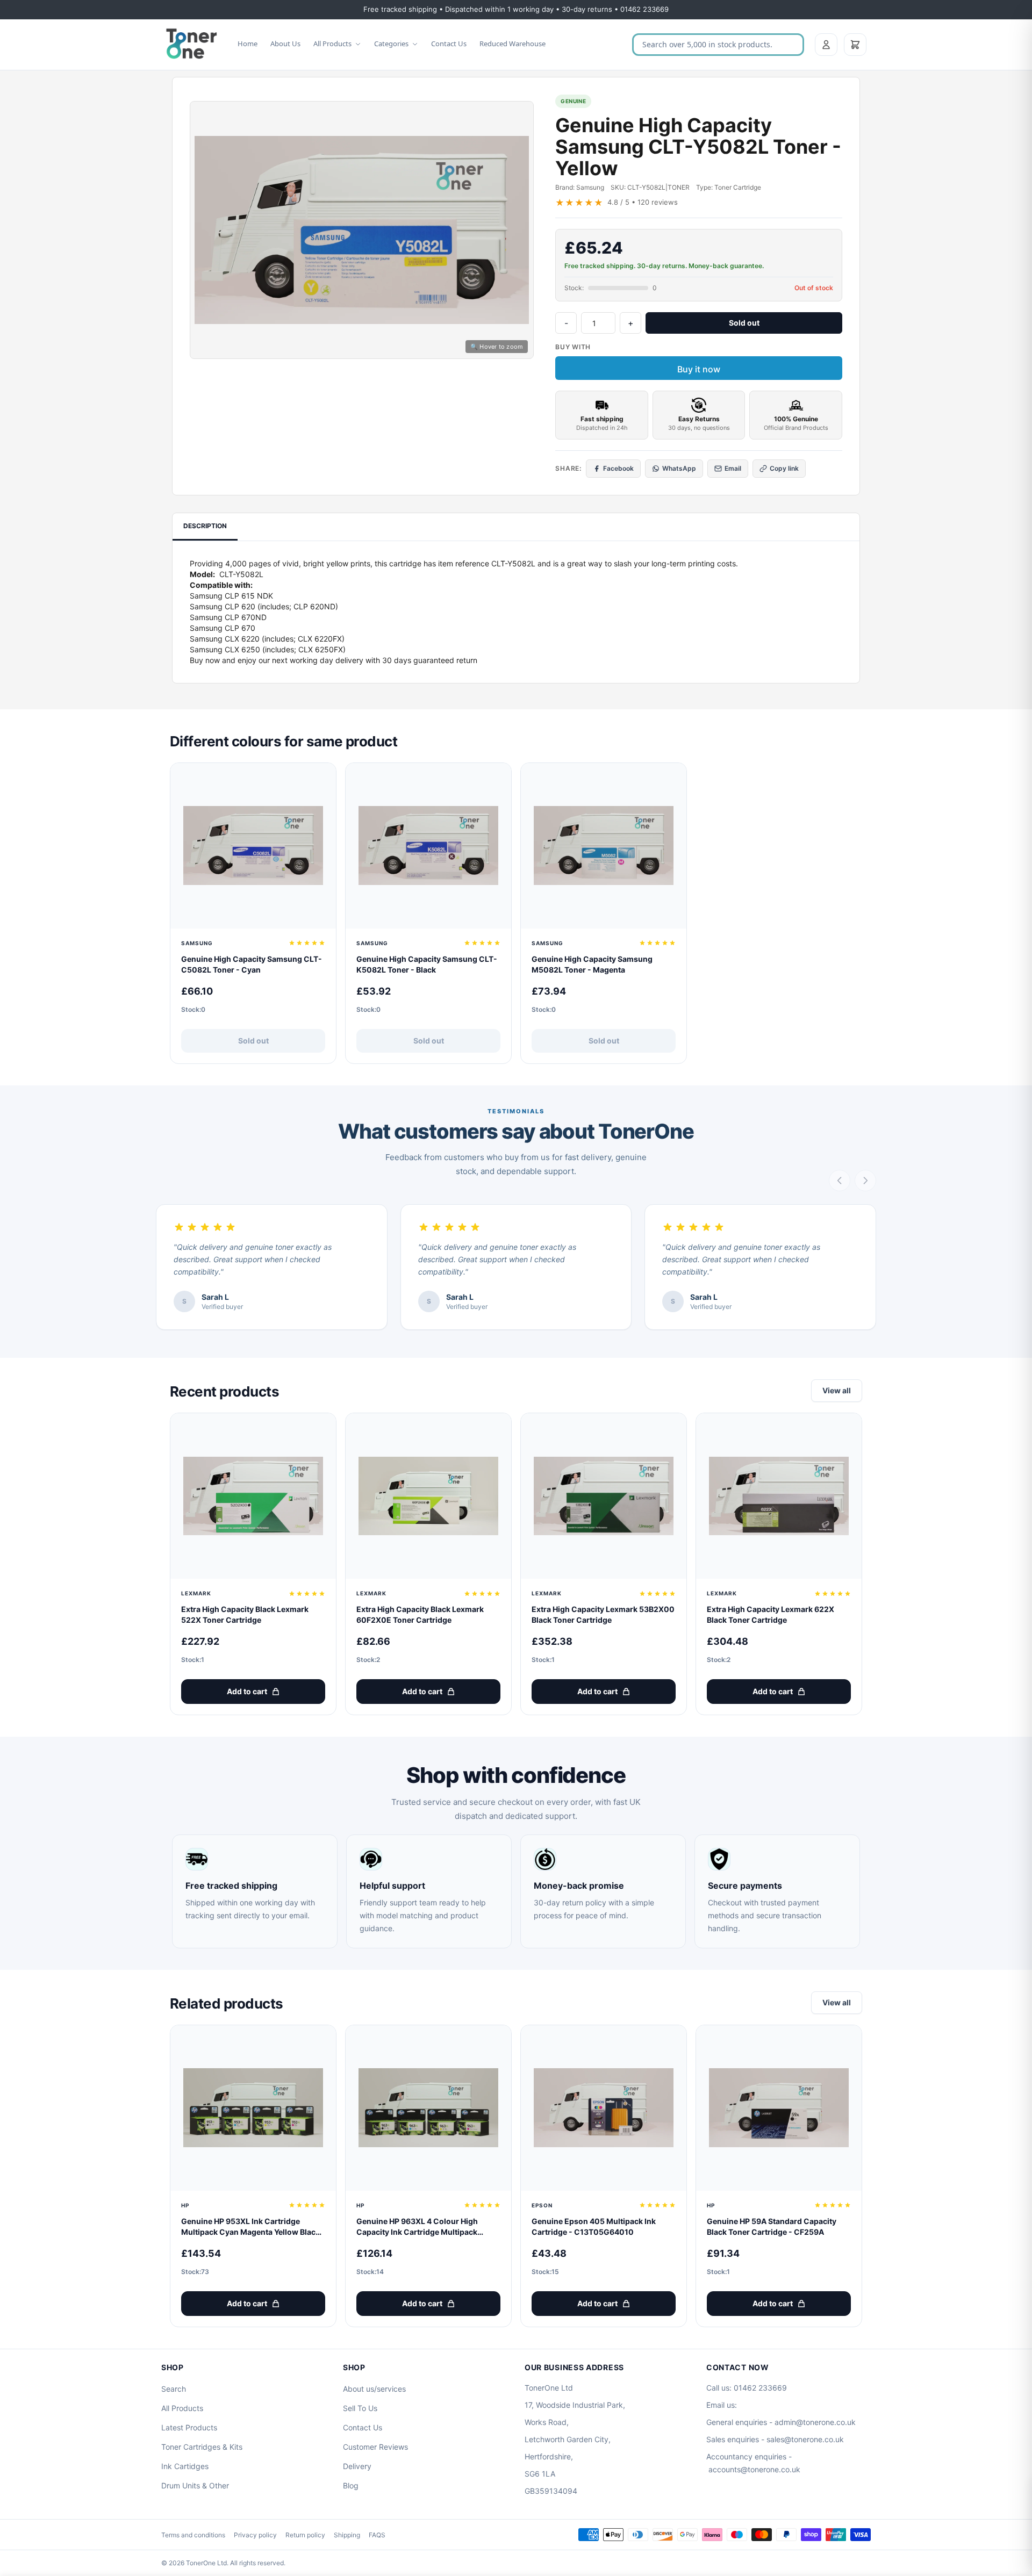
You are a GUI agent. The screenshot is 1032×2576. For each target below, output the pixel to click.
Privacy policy (255, 2535)
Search (174, 2389)
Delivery (357, 2466)
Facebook (618, 468)
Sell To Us (360, 2408)
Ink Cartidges (185, 2466)
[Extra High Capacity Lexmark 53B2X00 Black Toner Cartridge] (604, 1496)
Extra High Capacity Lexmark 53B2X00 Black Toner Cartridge (603, 1614)
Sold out (744, 323)
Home (248, 44)
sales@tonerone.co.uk (805, 2439)
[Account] (826, 45)
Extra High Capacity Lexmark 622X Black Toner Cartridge (771, 1614)
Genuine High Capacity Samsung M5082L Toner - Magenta (592, 964)
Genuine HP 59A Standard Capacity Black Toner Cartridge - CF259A (772, 2226)
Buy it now (699, 369)
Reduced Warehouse (513, 44)
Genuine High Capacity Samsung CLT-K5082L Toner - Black (427, 964)
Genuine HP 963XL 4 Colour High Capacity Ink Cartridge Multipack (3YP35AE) (417, 2227)
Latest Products (189, 2427)
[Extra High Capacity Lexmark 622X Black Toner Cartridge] (779, 1496)
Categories (391, 44)
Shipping (347, 2535)
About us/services (374, 2389)
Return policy (305, 2535)
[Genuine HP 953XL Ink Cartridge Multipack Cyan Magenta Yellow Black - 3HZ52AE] (253, 2108)
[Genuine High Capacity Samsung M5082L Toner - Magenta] (604, 846)
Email (733, 468)
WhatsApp (679, 468)
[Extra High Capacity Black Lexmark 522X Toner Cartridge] (253, 1496)
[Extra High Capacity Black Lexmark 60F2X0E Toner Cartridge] (428, 1496)
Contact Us (449, 44)
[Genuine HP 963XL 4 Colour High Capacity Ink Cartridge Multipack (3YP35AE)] (428, 2108)
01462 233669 (760, 2388)
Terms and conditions (193, 2535)
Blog (351, 2485)
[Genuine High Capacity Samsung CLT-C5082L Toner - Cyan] (253, 846)
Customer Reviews (375, 2447)
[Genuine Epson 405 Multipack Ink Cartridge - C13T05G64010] (604, 2108)
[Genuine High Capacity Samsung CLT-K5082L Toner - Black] (428, 846)
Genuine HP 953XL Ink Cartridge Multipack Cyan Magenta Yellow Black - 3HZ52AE (253, 2227)
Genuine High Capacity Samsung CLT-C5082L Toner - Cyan (252, 964)
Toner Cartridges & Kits (202, 2447)
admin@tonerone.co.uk (815, 2422)
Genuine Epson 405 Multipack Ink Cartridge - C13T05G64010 (594, 2226)
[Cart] (855, 45)
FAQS (377, 2535)
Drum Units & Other (195, 2485)
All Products (332, 44)
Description (205, 526)
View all (837, 1390)
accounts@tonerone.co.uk (754, 2469)
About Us (285, 44)
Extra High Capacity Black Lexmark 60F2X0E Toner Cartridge (420, 1614)
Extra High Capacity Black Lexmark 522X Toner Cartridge (245, 1614)
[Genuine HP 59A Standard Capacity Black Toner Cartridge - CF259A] (779, 2108)
